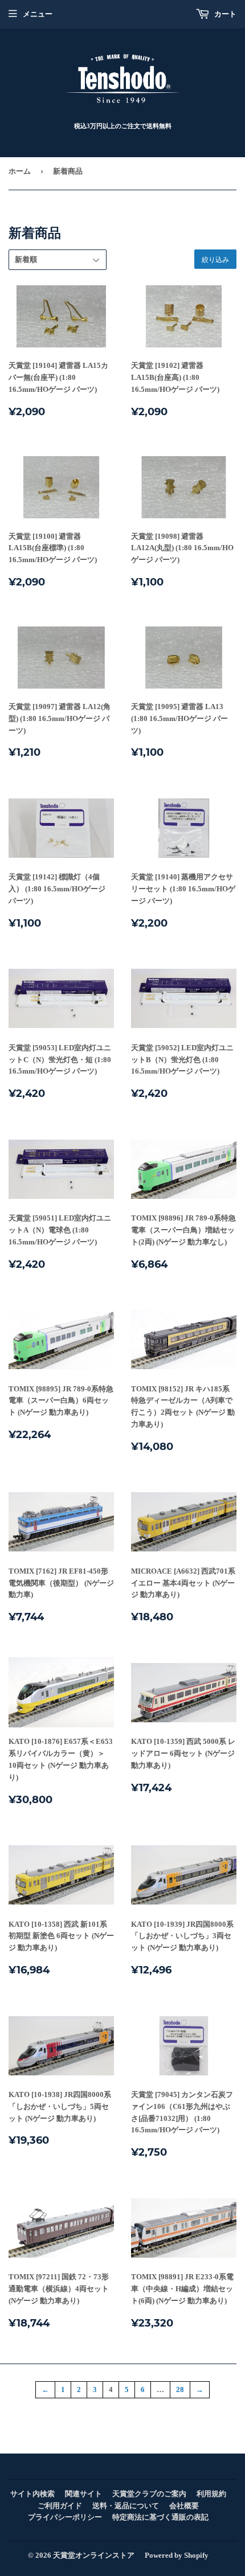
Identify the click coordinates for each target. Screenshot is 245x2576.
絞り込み (215, 259)
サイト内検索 (32, 2494)
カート (224, 14)
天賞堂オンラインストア (94, 2555)
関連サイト (83, 2494)
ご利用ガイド (60, 2506)
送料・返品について (126, 2506)
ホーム (20, 171)
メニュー (38, 14)
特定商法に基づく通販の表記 (160, 2517)
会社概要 (184, 2506)
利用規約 (211, 2494)
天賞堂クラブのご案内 (149, 2494)
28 (180, 2389)
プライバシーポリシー (65, 2517)
